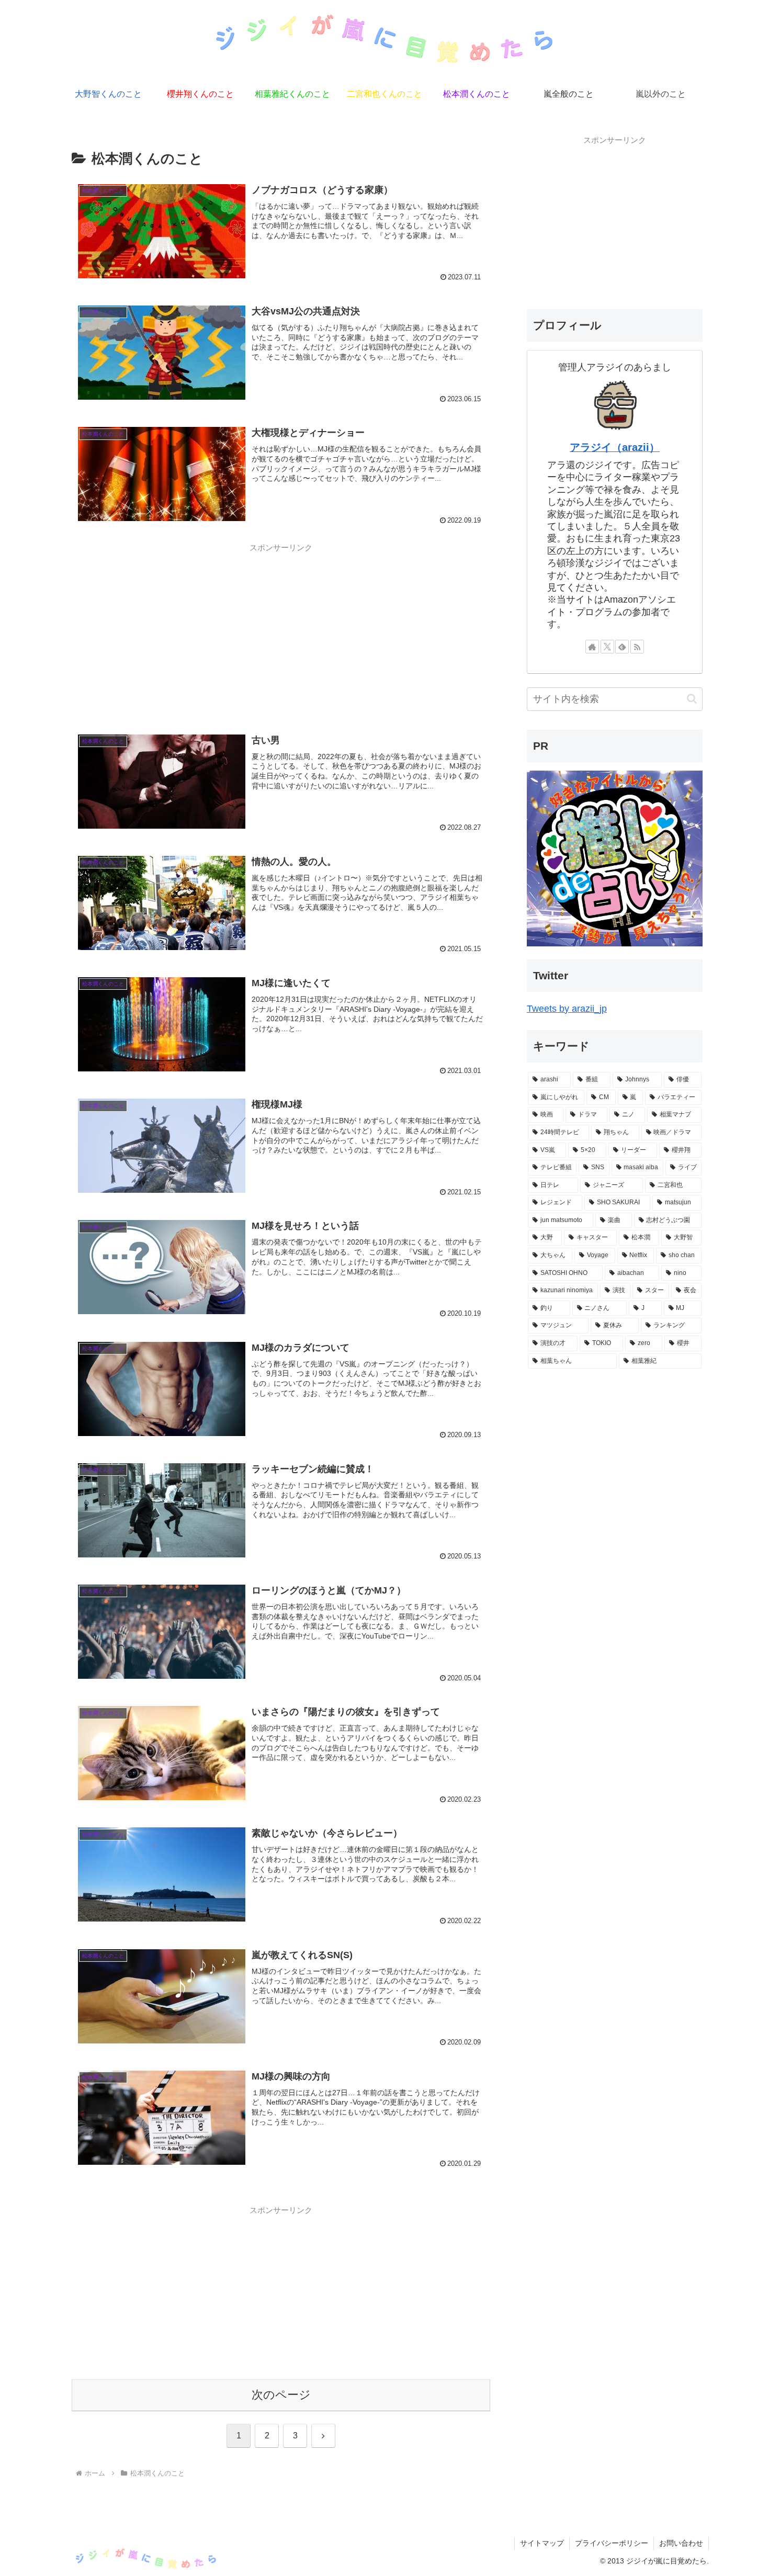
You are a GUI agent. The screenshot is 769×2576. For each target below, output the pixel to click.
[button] (692, 699)
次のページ (281, 2395)
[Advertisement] (281, 630)
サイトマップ (542, 2543)
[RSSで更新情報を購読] (637, 647)
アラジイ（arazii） (615, 447)
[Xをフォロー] (607, 647)
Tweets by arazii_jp (567, 1009)
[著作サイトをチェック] (592, 647)
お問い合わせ (681, 2543)
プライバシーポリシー (612, 2543)
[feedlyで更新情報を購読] (622, 647)
